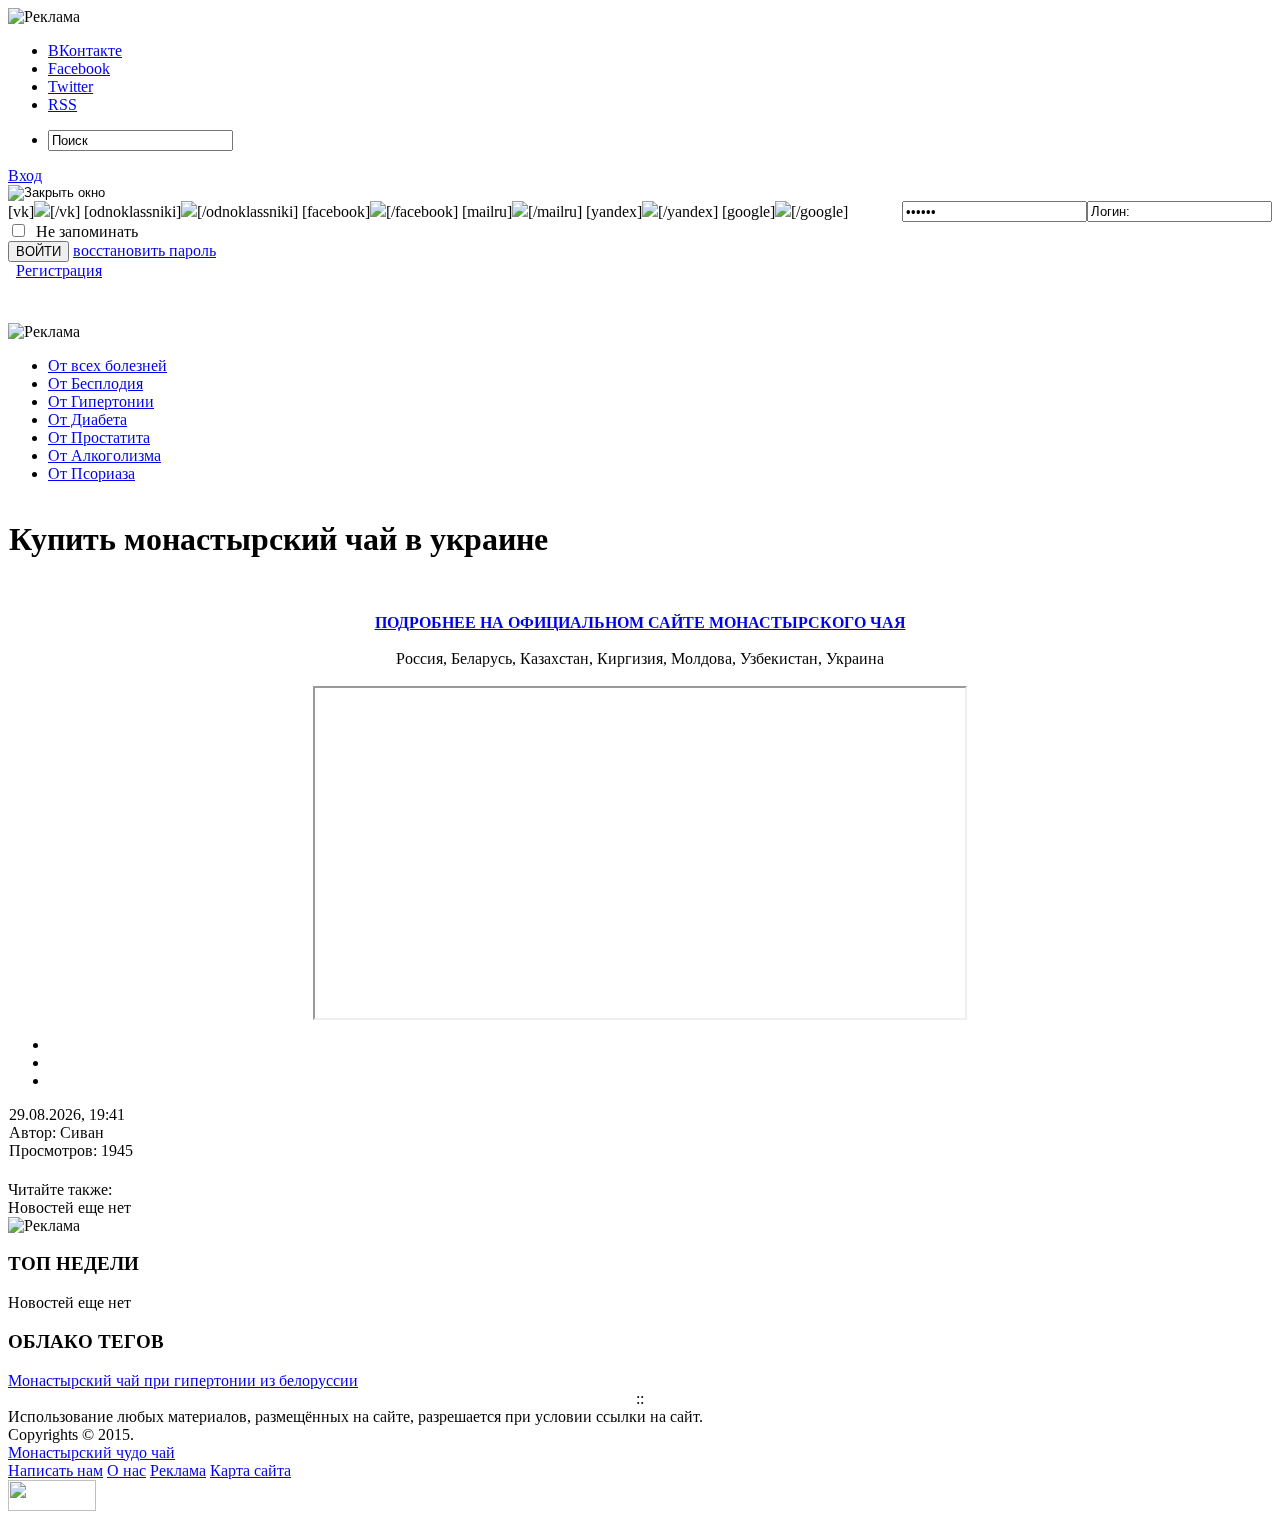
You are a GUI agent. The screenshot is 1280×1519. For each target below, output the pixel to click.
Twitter (70, 86)
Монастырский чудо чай (91, 1452)
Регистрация (59, 270)
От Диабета (87, 419)
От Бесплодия (95, 383)
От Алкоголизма (104, 455)
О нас (126, 1470)
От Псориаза (91, 473)
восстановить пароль (144, 250)
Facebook (79, 68)
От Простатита (99, 437)
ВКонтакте (85, 50)
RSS (62, 104)
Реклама (178, 1470)
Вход (25, 175)
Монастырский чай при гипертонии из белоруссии (183, 1380)
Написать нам (55, 1470)
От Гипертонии (101, 401)
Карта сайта (250, 1470)
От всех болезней (107, 365)
